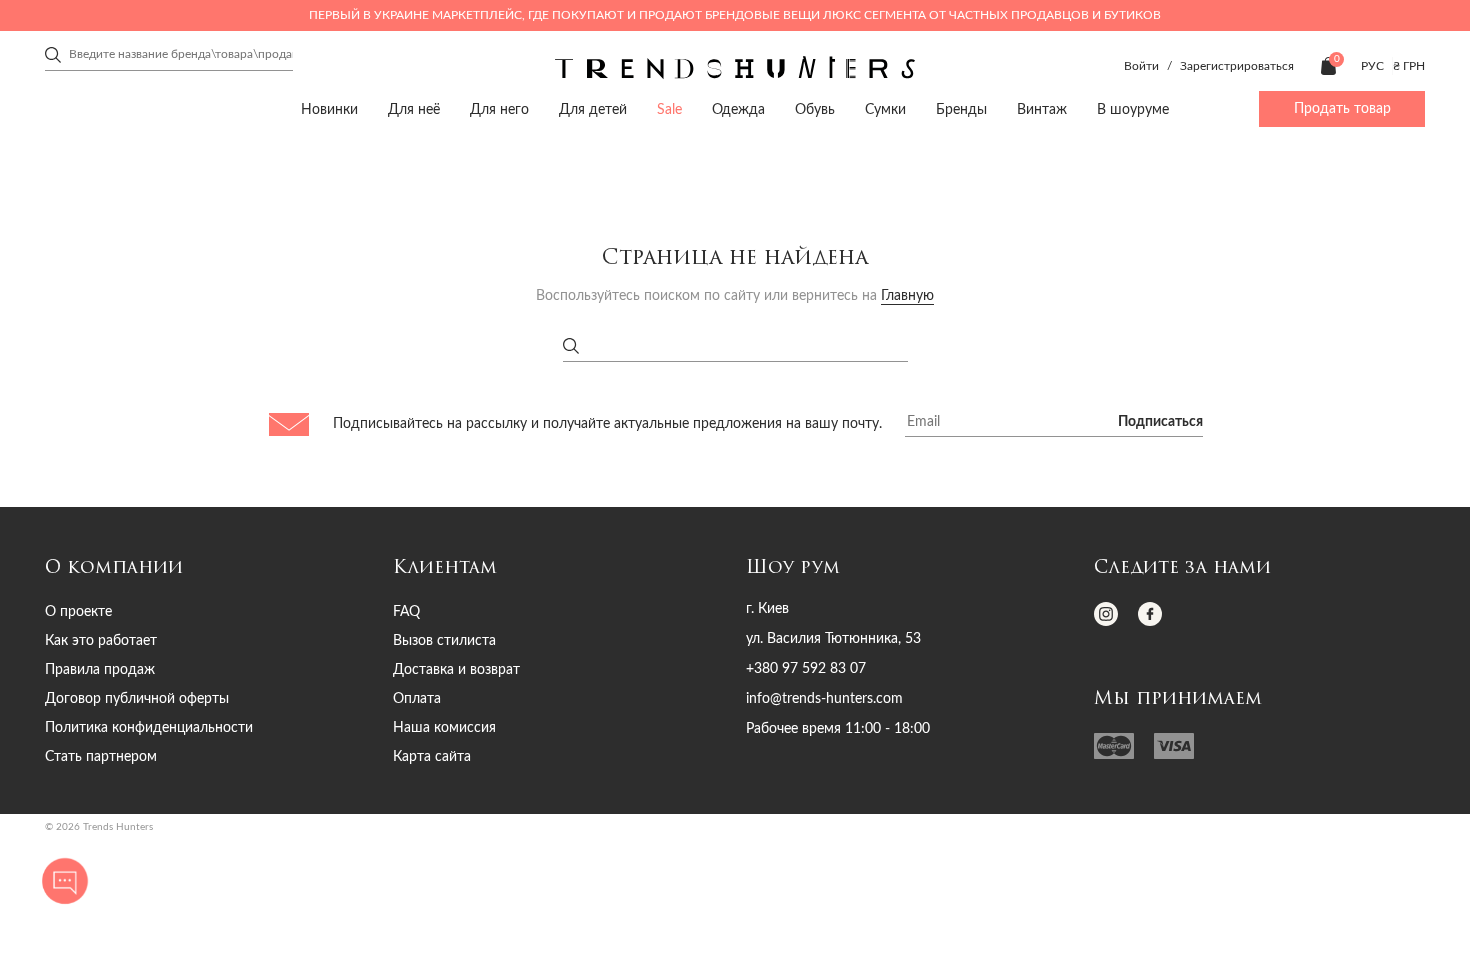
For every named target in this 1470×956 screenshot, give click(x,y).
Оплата (417, 699)
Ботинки (365, 218)
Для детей (593, 110)
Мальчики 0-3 (840, 184)
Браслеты (846, 218)
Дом (1006, 184)
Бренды (961, 110)
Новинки (329, 110)
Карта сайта (432, 757)
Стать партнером (101, 757)
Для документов (583, 218)
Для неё (414, 110)
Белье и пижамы (831, 218)
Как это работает (101, 641)
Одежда (176, 184)
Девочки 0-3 (193, 184)
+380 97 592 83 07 (806, 669)
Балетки (336, 218)
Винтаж (1042, 110)
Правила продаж (100, 670)
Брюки (163, 218)
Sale (669, 110)
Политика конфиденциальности (149, 728)
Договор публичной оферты (137, 699)
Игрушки (1013, 218)
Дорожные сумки (530, 218)
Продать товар (1342, 109)
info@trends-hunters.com (824, 699)
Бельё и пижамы (190, 218)
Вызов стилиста (444, 641)
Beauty (1183, 184)
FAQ (406, 612)
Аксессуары (697, 184)
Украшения (863, 184)
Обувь (336, 184)
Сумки (509, 184)
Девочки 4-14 (516, 184)
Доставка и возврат (456, 670)
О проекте (78, 612)
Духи (1169, 218)
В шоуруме (1133, 110)
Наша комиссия (444, 728)
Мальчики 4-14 (1164, 184)
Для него (499, 110)
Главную (907, 296)
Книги (1145, 218)
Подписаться (1160, 422)
